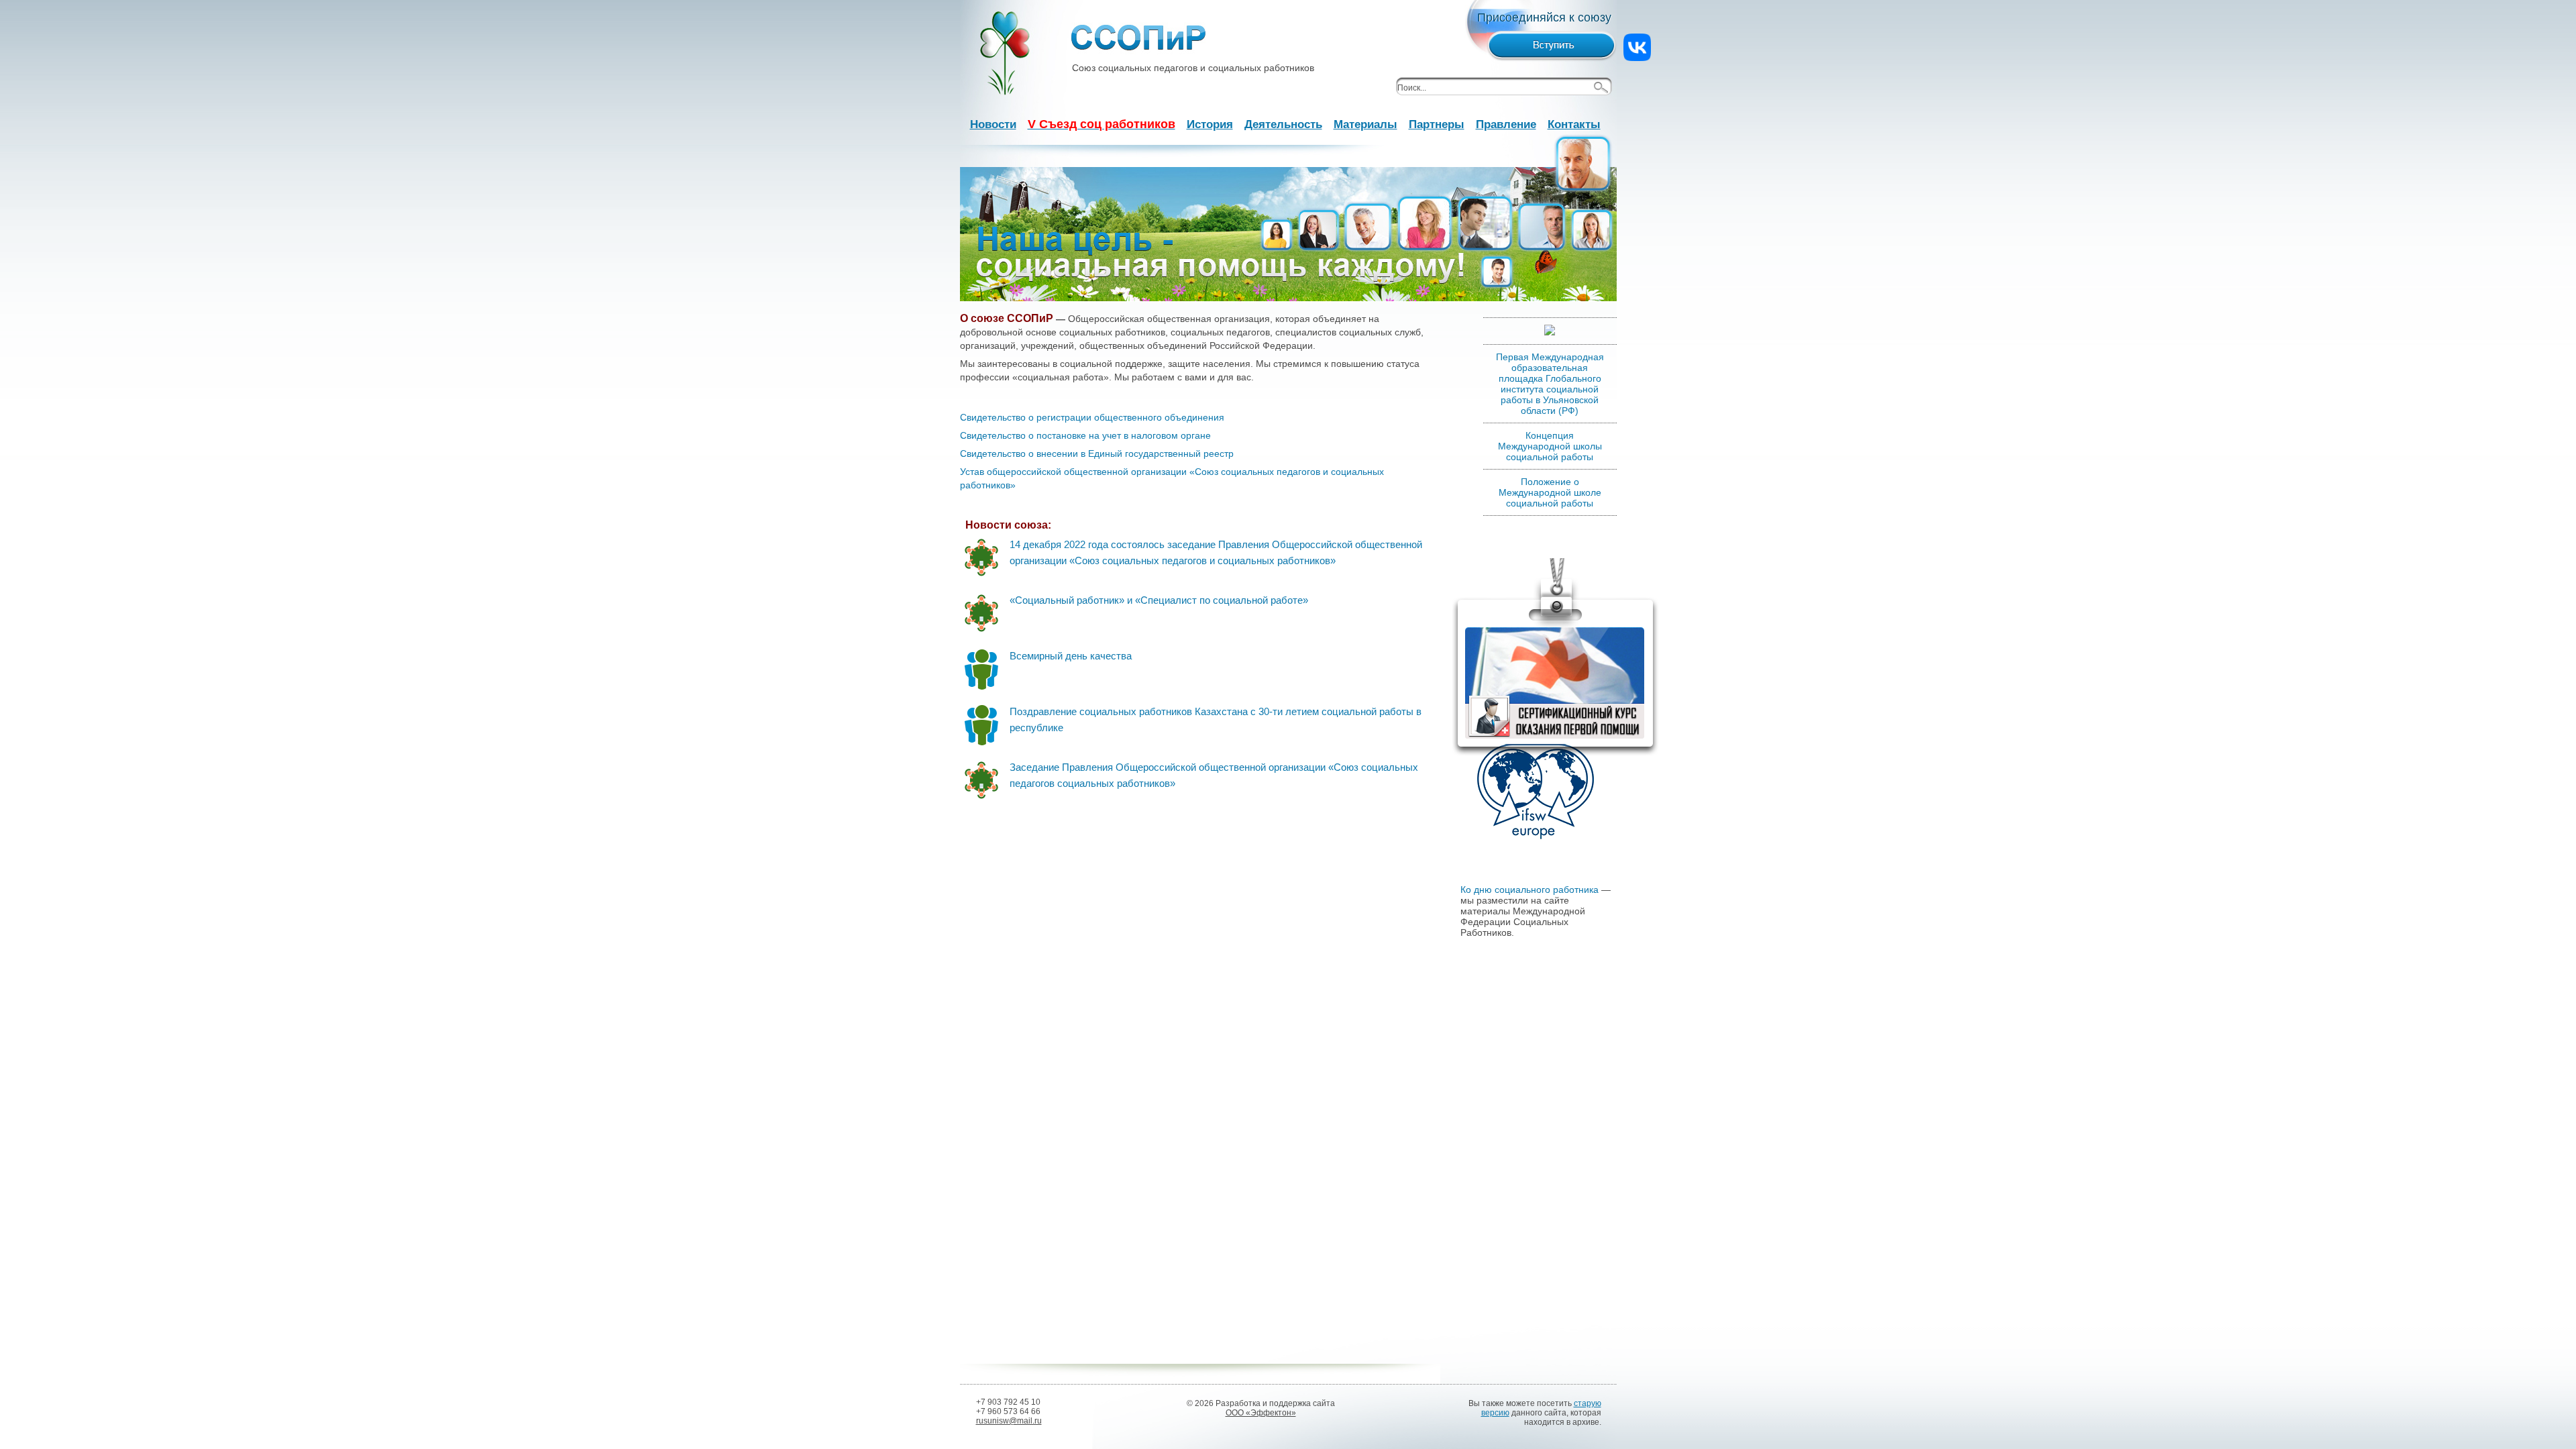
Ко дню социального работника (1529, 890)
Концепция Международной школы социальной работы (1550, 446)
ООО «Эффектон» (1261, 1413)
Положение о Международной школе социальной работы (1550, 492)
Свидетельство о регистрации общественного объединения (1092, 417)
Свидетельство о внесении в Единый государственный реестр (1097, 453)
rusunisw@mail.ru (1009, 1421)
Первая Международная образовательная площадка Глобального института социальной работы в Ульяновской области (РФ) (1550, 384)
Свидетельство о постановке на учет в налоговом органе (1085, 435)
